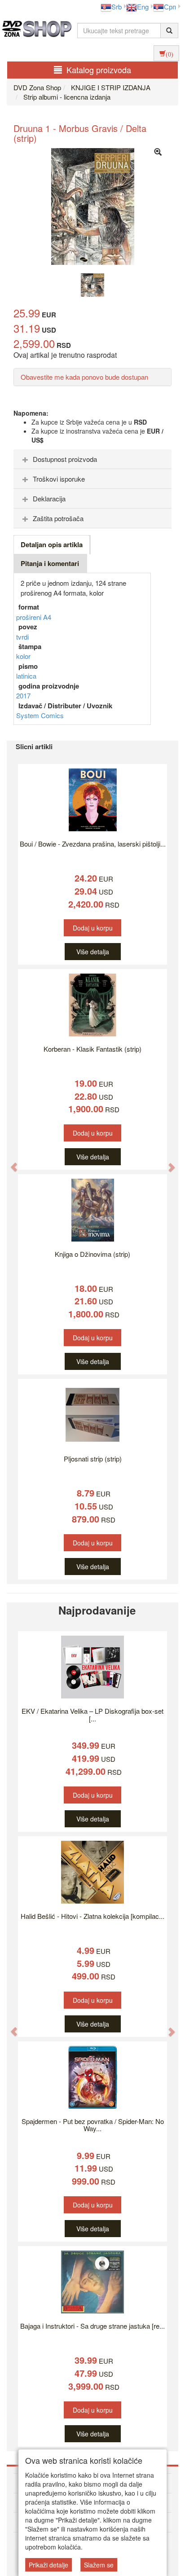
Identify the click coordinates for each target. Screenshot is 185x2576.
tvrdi (22, 637)
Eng (143, 7)
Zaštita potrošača (58, 518)
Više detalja (93, 952)
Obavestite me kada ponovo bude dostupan (84, 377)
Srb (117, 7)
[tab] (92, 459)
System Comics (40, 715)
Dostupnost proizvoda (65, 459)
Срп (170, 7)
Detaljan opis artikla (52, 544)
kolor (23, 656)
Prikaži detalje (48, 2565)
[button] (9, 1162)
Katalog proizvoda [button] (99, 70)
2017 (23, 696)
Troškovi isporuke (59, 479)
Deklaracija (49, 498)
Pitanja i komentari (50, 563)
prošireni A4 (34, 617)
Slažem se (99, 2565)
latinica (26, 676)
